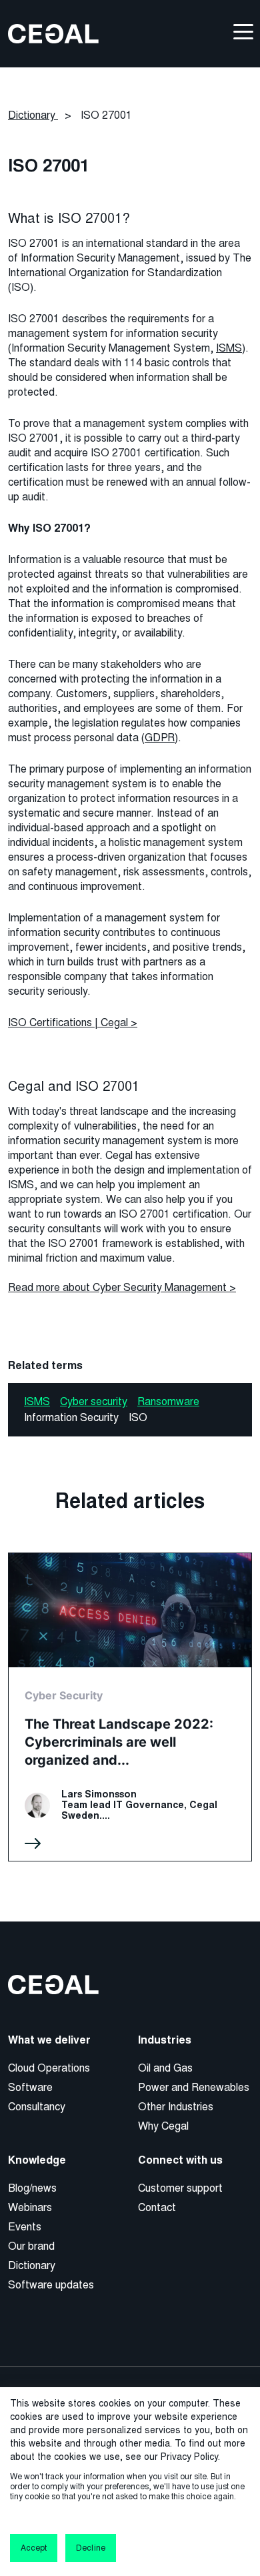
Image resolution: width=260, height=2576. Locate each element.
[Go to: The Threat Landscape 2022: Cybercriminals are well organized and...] (130, 1707)
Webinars (30, 2207)
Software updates (51, 2285)
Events (25, 2227)
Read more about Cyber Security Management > (122, 1287)
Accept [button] (34, 2548)
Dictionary (32, 2265)
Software (30, 2087)
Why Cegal (163, 2126)
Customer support (180, 2188)
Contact (157, 2207)
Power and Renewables (194, 2087)
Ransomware (168, 1401)
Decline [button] (90, 2548)
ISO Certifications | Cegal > (73, 1022)
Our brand (31, 2246)
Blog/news (32, 2188)
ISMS (229, 348)
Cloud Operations (49, 2068)
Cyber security (94, 1401)
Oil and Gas (165, 2068)
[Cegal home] (53, 33)
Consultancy (37, 2107)
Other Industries (176, 2107)
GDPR (160, 738)
